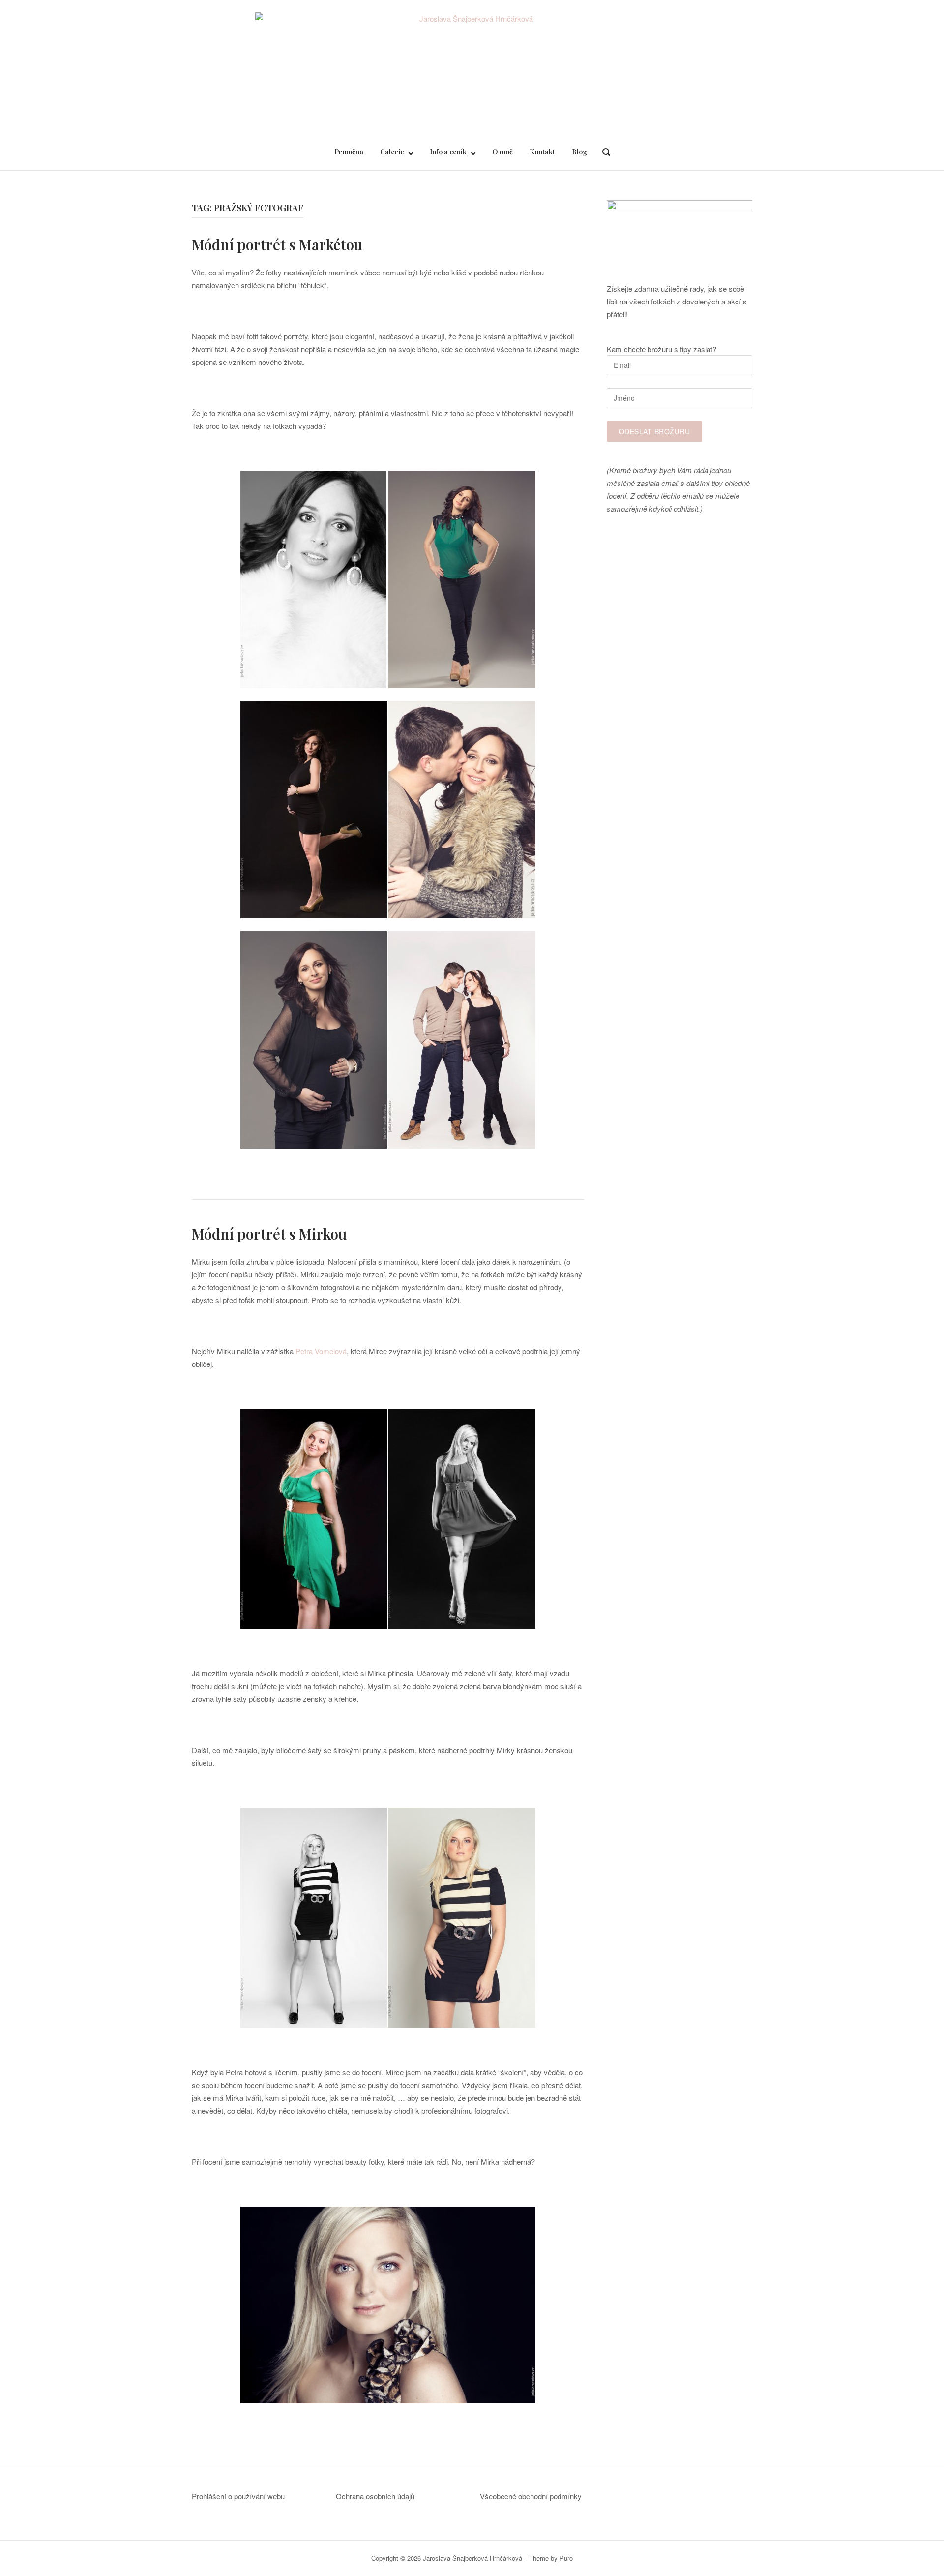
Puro (566, 2558)
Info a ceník (448, 152)
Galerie (392, 152)
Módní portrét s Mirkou (269, 1234)
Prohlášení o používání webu (238, 2496)
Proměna (349, 152)
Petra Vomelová (321, 1351)
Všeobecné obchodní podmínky (531, 2496)
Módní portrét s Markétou (277, 244)
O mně (502, 152)
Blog (579, 152)
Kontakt (542, 152)
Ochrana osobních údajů (375, 2496)
